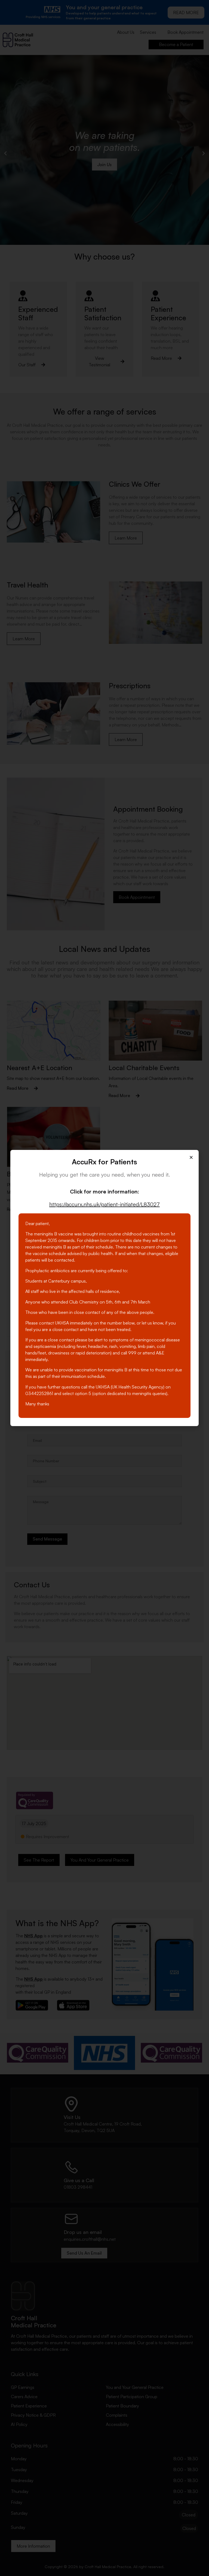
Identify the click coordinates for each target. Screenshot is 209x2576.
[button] (191, 1157)
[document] (104, 1288)
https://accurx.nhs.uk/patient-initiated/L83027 (104, 1204)
